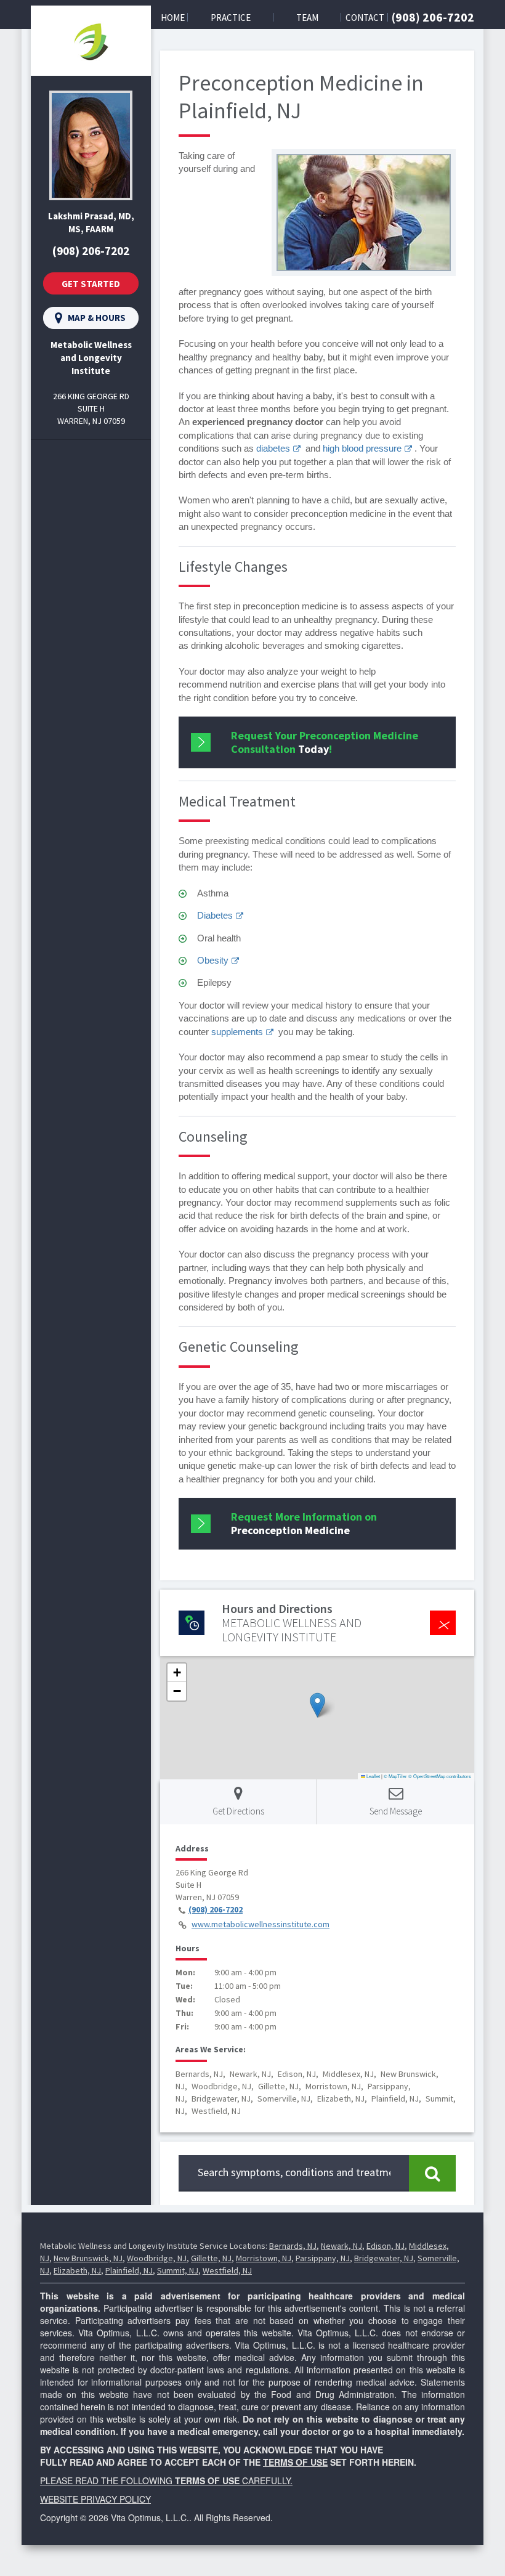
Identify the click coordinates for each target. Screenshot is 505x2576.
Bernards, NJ (293, 2246)
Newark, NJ (341, 2246)
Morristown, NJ (264, 2258)
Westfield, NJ (227, 2270)
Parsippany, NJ (323, 2258)
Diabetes (215, 915)
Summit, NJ (178, 2270)
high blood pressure (362, 448)
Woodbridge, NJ (157, 2258)
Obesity (213, 960)
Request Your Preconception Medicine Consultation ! (325, 742)
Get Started (91, 284)
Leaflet (373, 1776)
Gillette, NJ (211, 2258)
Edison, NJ (386, 2246)
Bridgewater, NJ (384, 2258)
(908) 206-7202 (433, 17)
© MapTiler (395, 1776)
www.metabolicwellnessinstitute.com (261, 1924)
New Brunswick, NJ (88, 2258)
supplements (237, 1032)
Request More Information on (304, 1523)
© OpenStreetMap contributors (440, 1776)
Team (307, 18)
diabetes (273, 448)
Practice (231, 18)
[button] (317, 1705)
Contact (365, 18)
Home (173, 18)
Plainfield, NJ (129, 2270)
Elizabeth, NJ (77, 2270)
